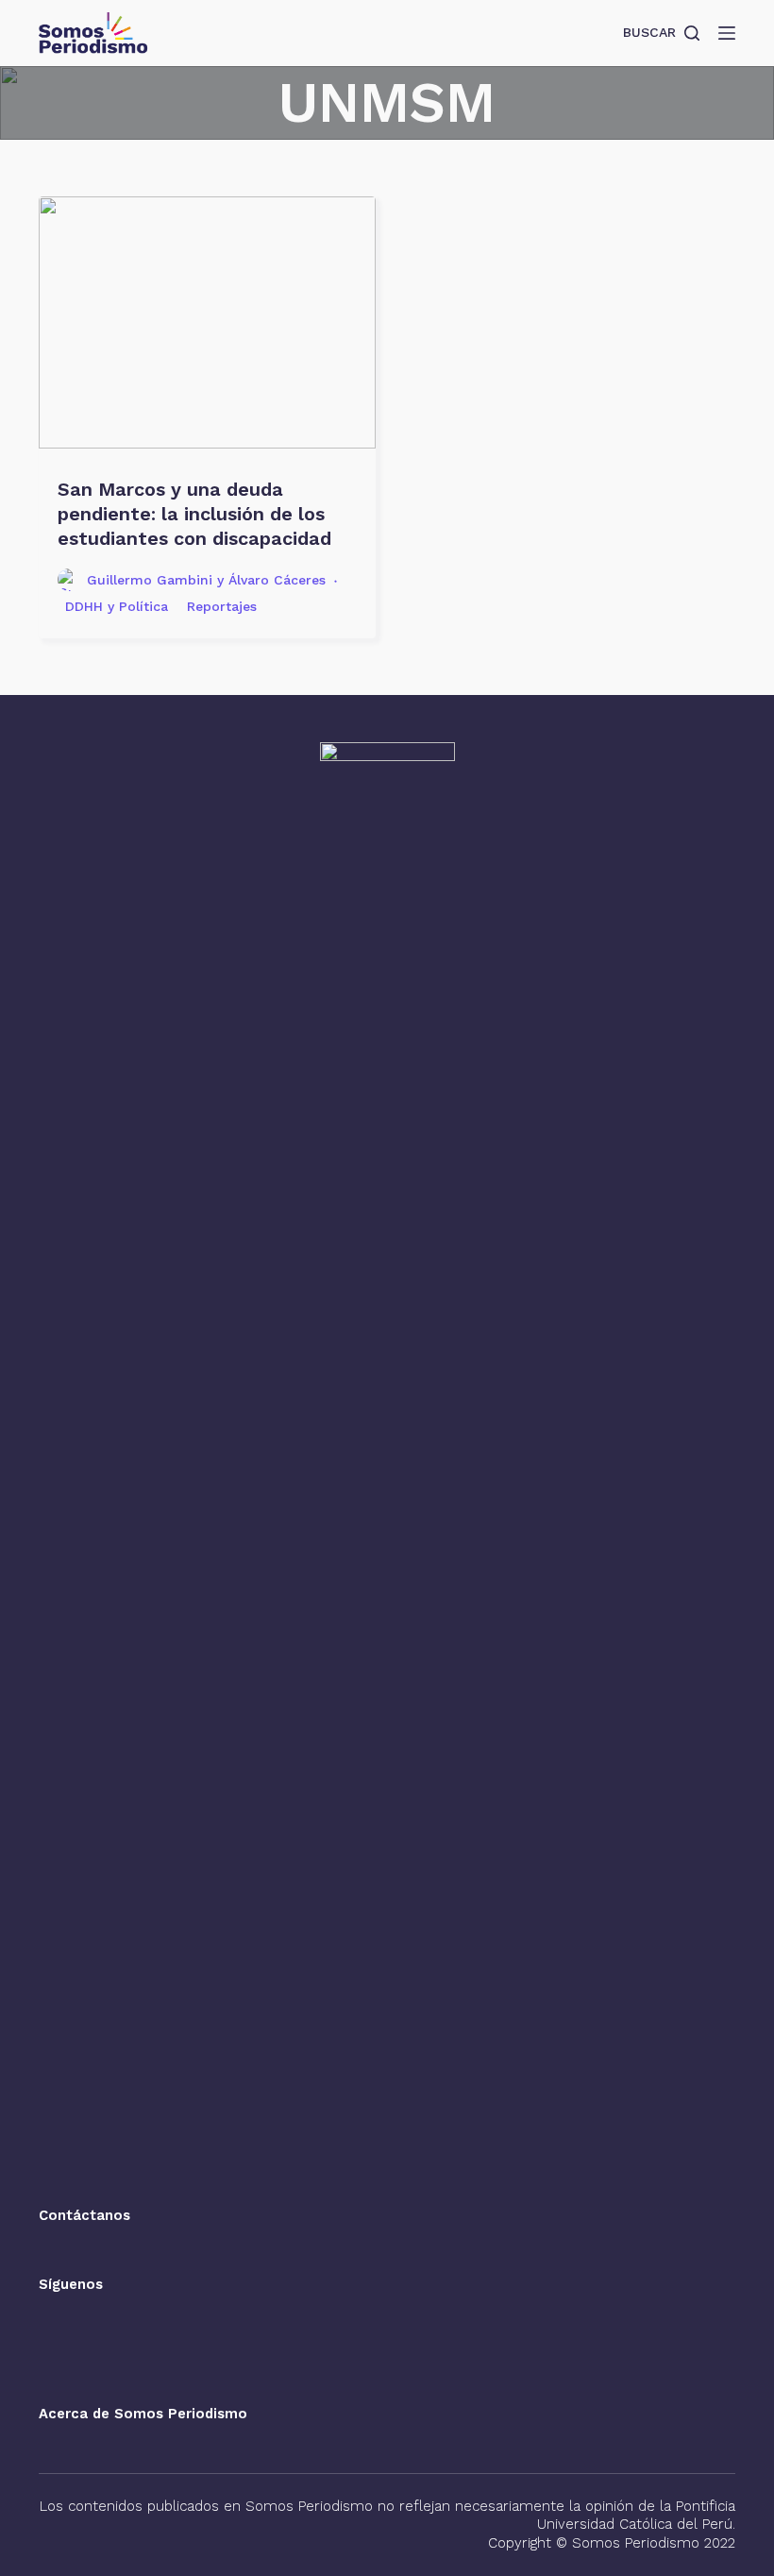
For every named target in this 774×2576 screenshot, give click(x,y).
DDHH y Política (117, 606)
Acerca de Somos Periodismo (143, 2414)
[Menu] (727, 33)
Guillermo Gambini (150, 580)
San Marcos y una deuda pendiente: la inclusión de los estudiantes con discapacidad (194, 514)
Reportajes (222, 606)
